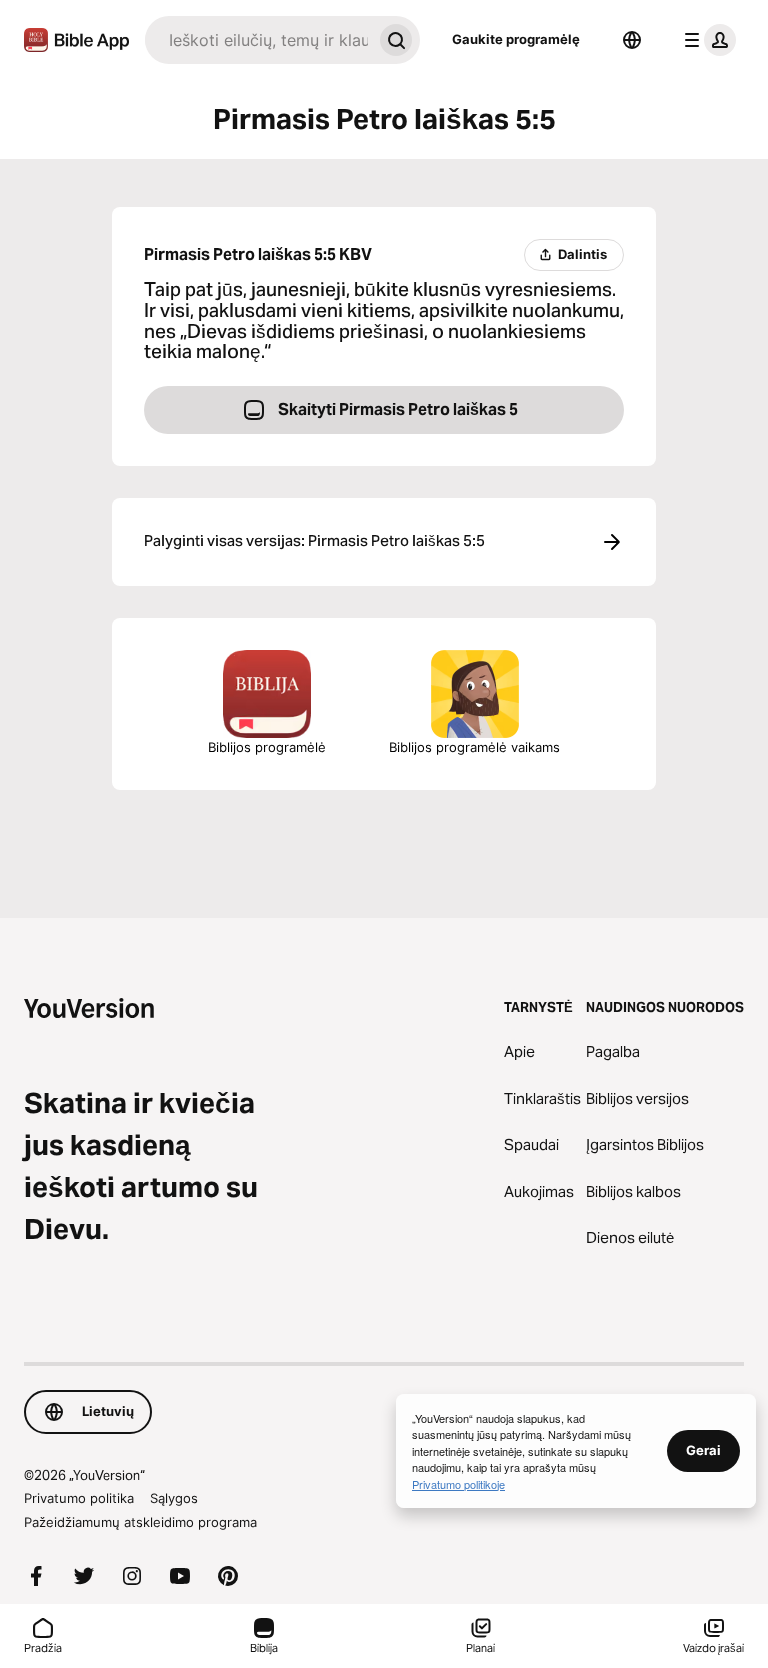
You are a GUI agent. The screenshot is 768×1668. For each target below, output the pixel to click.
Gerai (703, 1450)
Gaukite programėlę (516, 39)
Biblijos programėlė (267, 747)
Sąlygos (174, 1498)
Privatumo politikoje (458, 1484)
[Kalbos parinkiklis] (632, 40)
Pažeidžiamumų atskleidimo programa (140, 1522)
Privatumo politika (79, 1498)
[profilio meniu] (706, 40)
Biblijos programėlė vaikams (474, 747)
